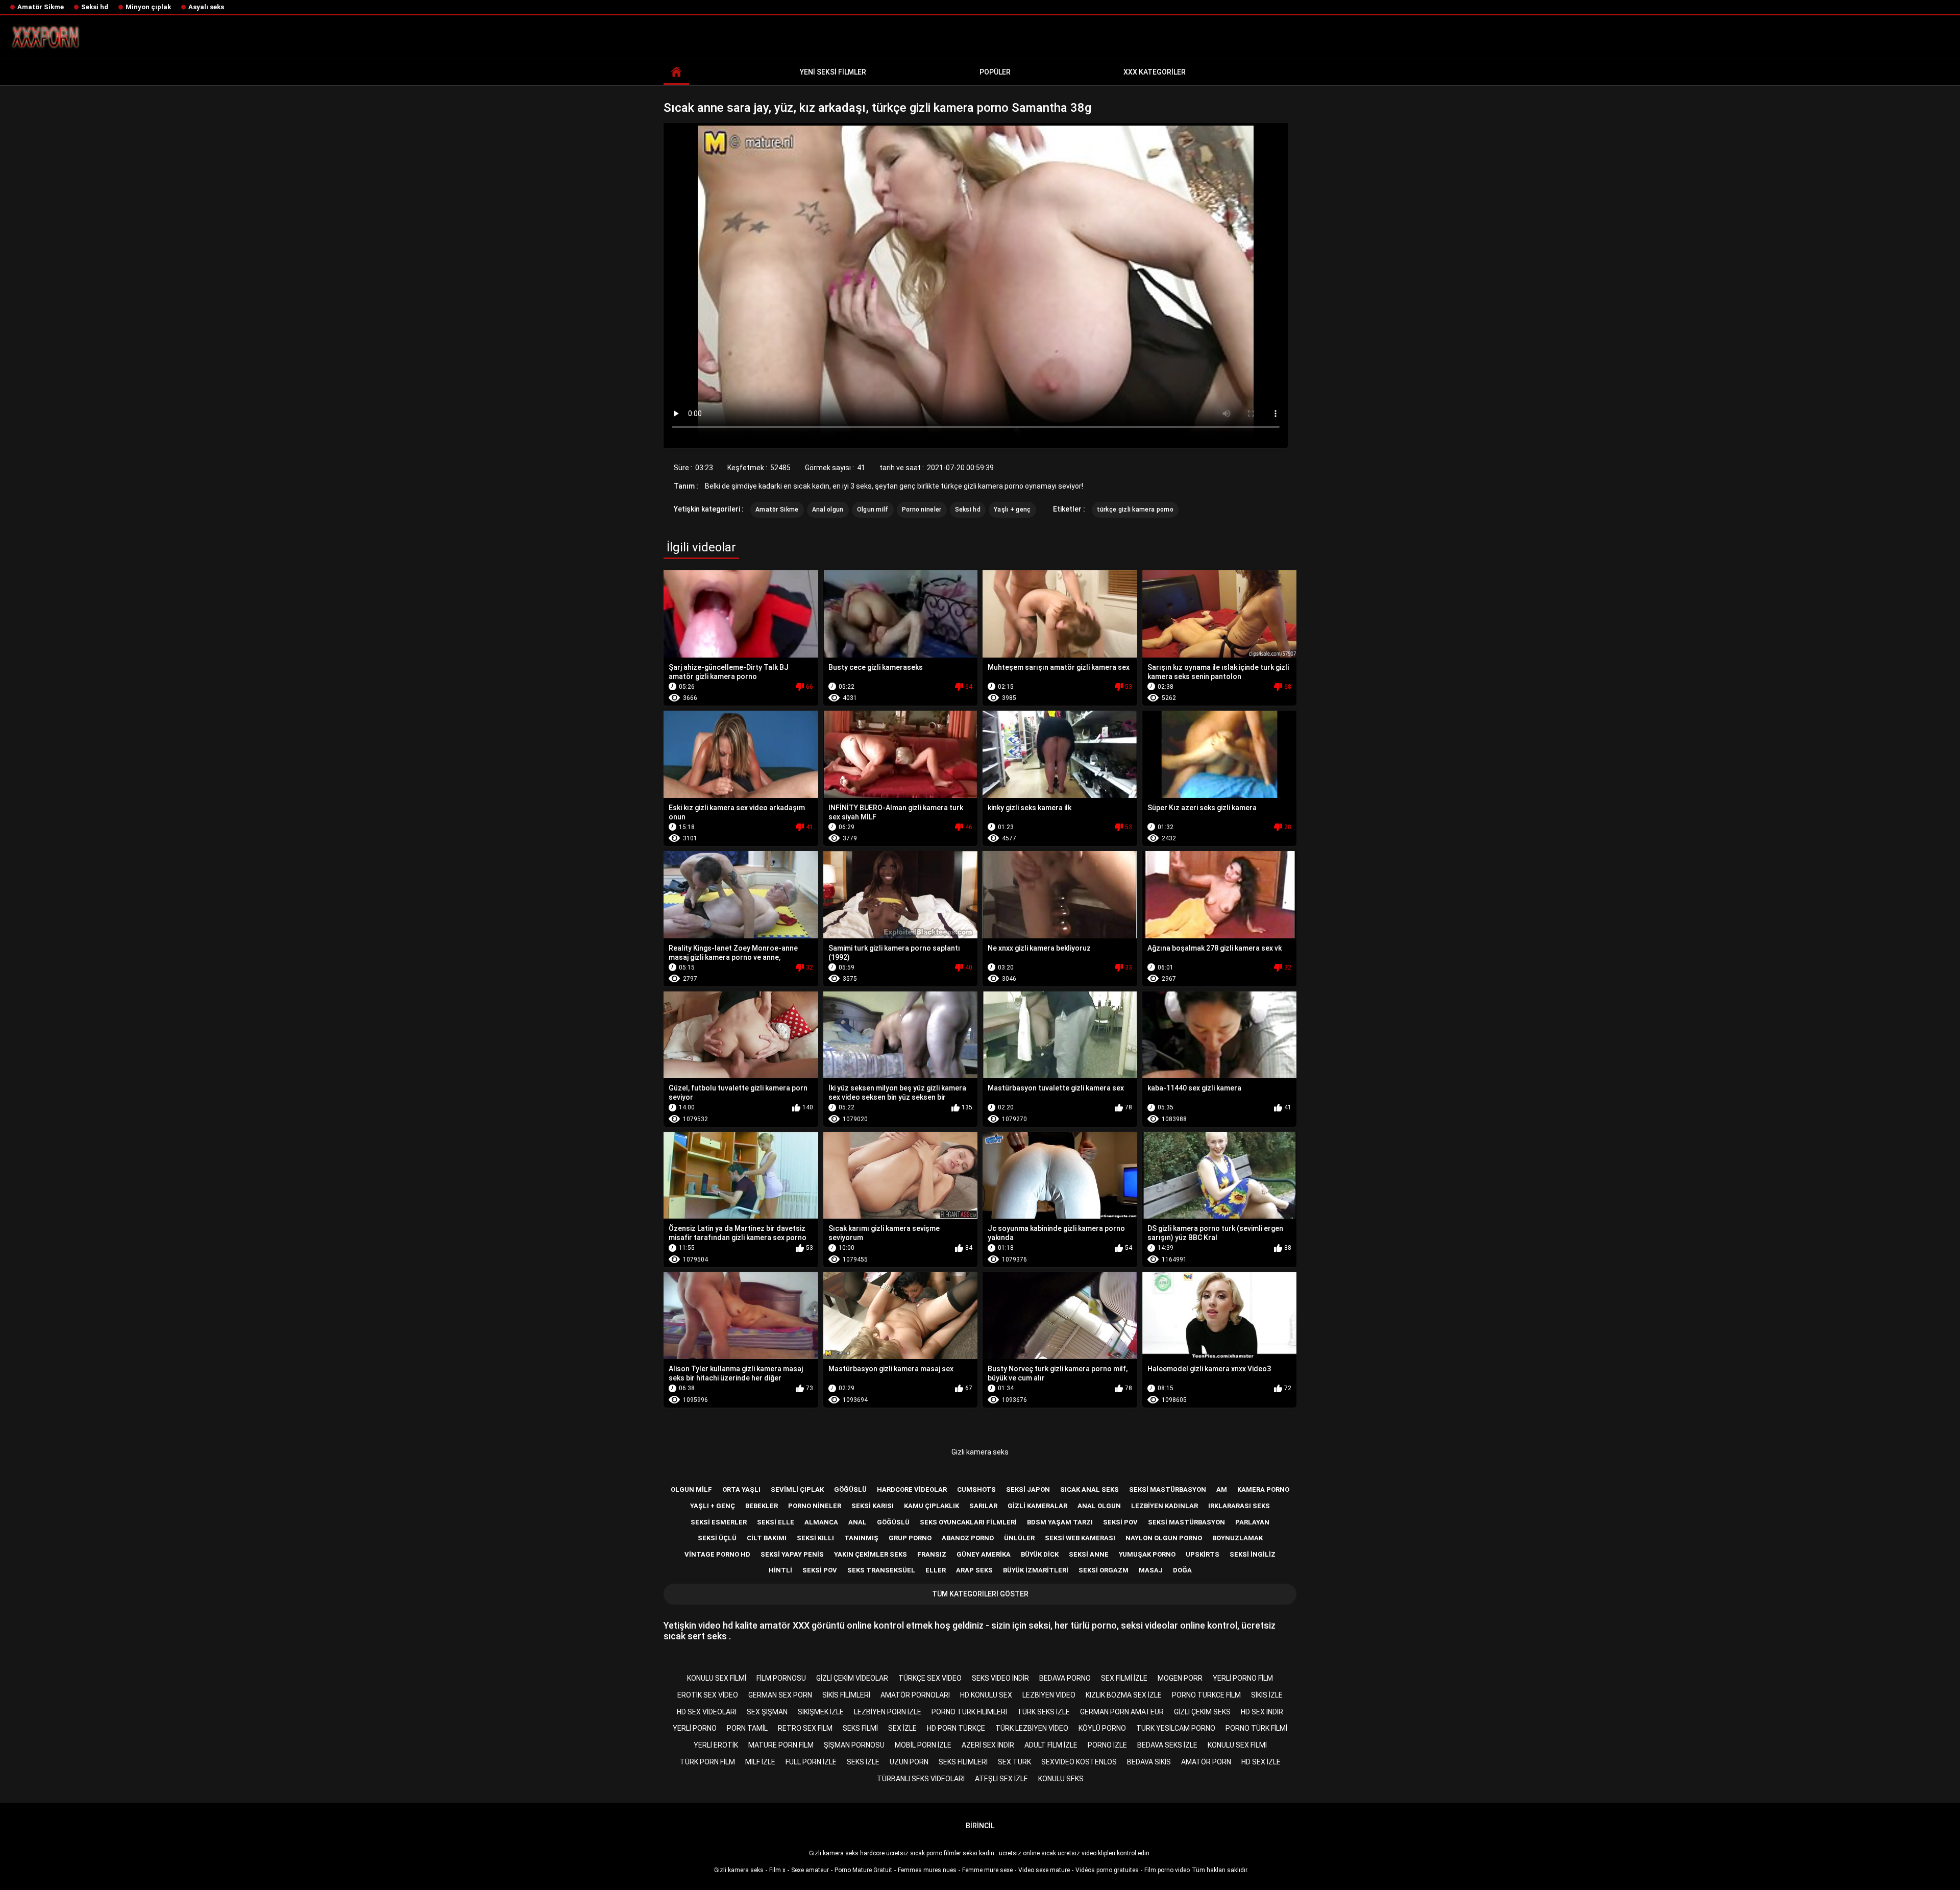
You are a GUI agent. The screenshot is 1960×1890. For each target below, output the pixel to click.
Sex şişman (767, 1712)
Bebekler (762, 1506)
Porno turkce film (1206, 1695)
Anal (857, 1522)
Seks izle (863, 1762)
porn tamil (747, 1728)
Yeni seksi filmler (833, 72)
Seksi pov (1120, 1522)
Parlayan (1252, 1522)
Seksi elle (776, 1522)
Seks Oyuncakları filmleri (968, 1522)
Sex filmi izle (1124, 1678)
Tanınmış (861, 1538)
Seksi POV (820, 1570)
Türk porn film (707, 1762)
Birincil (980, 1826)
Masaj (1151, 1570)
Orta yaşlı (741, 1489)
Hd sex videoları (707, 1712)
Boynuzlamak (1238, 1538)
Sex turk (1014, 1762)
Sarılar (983, 1506)
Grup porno (910, 1538)
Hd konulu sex (986, 1695)
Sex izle (902, 1728)
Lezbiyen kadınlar (1165, 1506)
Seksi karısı (873, 1506)
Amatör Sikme (41, 7)
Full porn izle (811, 1762)
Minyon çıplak (148, 7)
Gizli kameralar (1037, 1506)
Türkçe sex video (930, 1678)
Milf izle (760, 1762)
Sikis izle (1267, 1695)
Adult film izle (1051, 1745)
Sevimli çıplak (797, 1489)
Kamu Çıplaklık (932, 1506)
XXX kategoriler (1155, 72)
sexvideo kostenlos (1079, 1762)
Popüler (995, 72)
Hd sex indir (1262, 1712)
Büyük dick (1040, 1554)
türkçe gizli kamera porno (1135, 510)
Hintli (780, 1570)
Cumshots (976, 1489)
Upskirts (1203, 1554)
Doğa (1182, 1570)
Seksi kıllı (815, 1538)
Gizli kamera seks (980, 1452)
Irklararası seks (1239, 1506)
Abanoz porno (968, 1538)
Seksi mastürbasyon (1168, 1489)
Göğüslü (850, 1489)
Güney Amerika (984, 1554)
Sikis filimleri (846, 1695)
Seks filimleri (963, 1762)
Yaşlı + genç (1012, 510)
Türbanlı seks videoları (921, 1779)
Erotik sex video (708, 1695)
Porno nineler (922, 510)
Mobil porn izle (923, 1745)
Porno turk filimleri (969, 1712)
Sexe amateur (810, 1870)
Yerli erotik (716, 1745)
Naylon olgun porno (1164, 1538)
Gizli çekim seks (1202, 1712)
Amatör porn (1206, 1762)
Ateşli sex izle (1001, 1779)
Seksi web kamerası (1080, 1538)
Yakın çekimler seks (871, 1554)
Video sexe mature (1044, 1870)
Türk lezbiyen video (1032, 1728)
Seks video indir (1000, 1678)
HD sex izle (1261, 1762)
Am (1222, 1489)
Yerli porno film (1243, 1678)
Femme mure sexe (987, 1870)
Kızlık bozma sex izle (1124, 1695)
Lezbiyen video (1049, 1695)
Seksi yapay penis (792, 1554)
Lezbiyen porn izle (888, 1712)
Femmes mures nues (927, 1870)
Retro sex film (805, 1728)
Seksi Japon (1028, 1489)
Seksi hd (95, 7)
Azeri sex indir (988, 1745)
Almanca (821, 1522)
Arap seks (974, 1570)
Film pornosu (781, 1678)
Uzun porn (909, 1762)
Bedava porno (1065, 1678)
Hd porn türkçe (956, 1728)
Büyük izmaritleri (1036, 1570)
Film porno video (1167, 1870)
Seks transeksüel (881, 1570)
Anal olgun (828, 510)
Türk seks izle (1044, 1712)
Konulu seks (1061, 1779)
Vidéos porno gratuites (1107, 1870)
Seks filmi (860, 1728)
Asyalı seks (206, 7)
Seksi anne (1089, 1554)
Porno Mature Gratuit (863, 1870)
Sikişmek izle (821, 1712)
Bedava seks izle (1167, 1745)
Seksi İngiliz (1253, 1554)
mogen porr (1180, 1678)
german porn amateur (1122, 1712)
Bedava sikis (1149, 1762)
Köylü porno (1102, 1728)
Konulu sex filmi (717, 1678)
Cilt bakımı (767, 1538)
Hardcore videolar (912, 1489)
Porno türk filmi (1256, 1728)
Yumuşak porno (1147, 1554)
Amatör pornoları (915, 1695)
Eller (936, 1570)
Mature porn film (781, 1745)
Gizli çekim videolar (852, 1678)
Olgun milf (873, 510)
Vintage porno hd (717, 1554)
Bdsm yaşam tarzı (1060, 1522)
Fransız (932, 1554)
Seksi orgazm (1104, 1570)
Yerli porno (695, 1728)
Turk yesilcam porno (1176, 1728)
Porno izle (1107, 1745)
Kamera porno (1263, 1489)
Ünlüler (1019, 1538)
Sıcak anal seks (1089, 1489)
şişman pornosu (854, 1745)
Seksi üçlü (717, 1538)
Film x (777, 1870)
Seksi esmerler (719, 1522)
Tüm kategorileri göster (980, 1594)
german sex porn (780, 1695)
